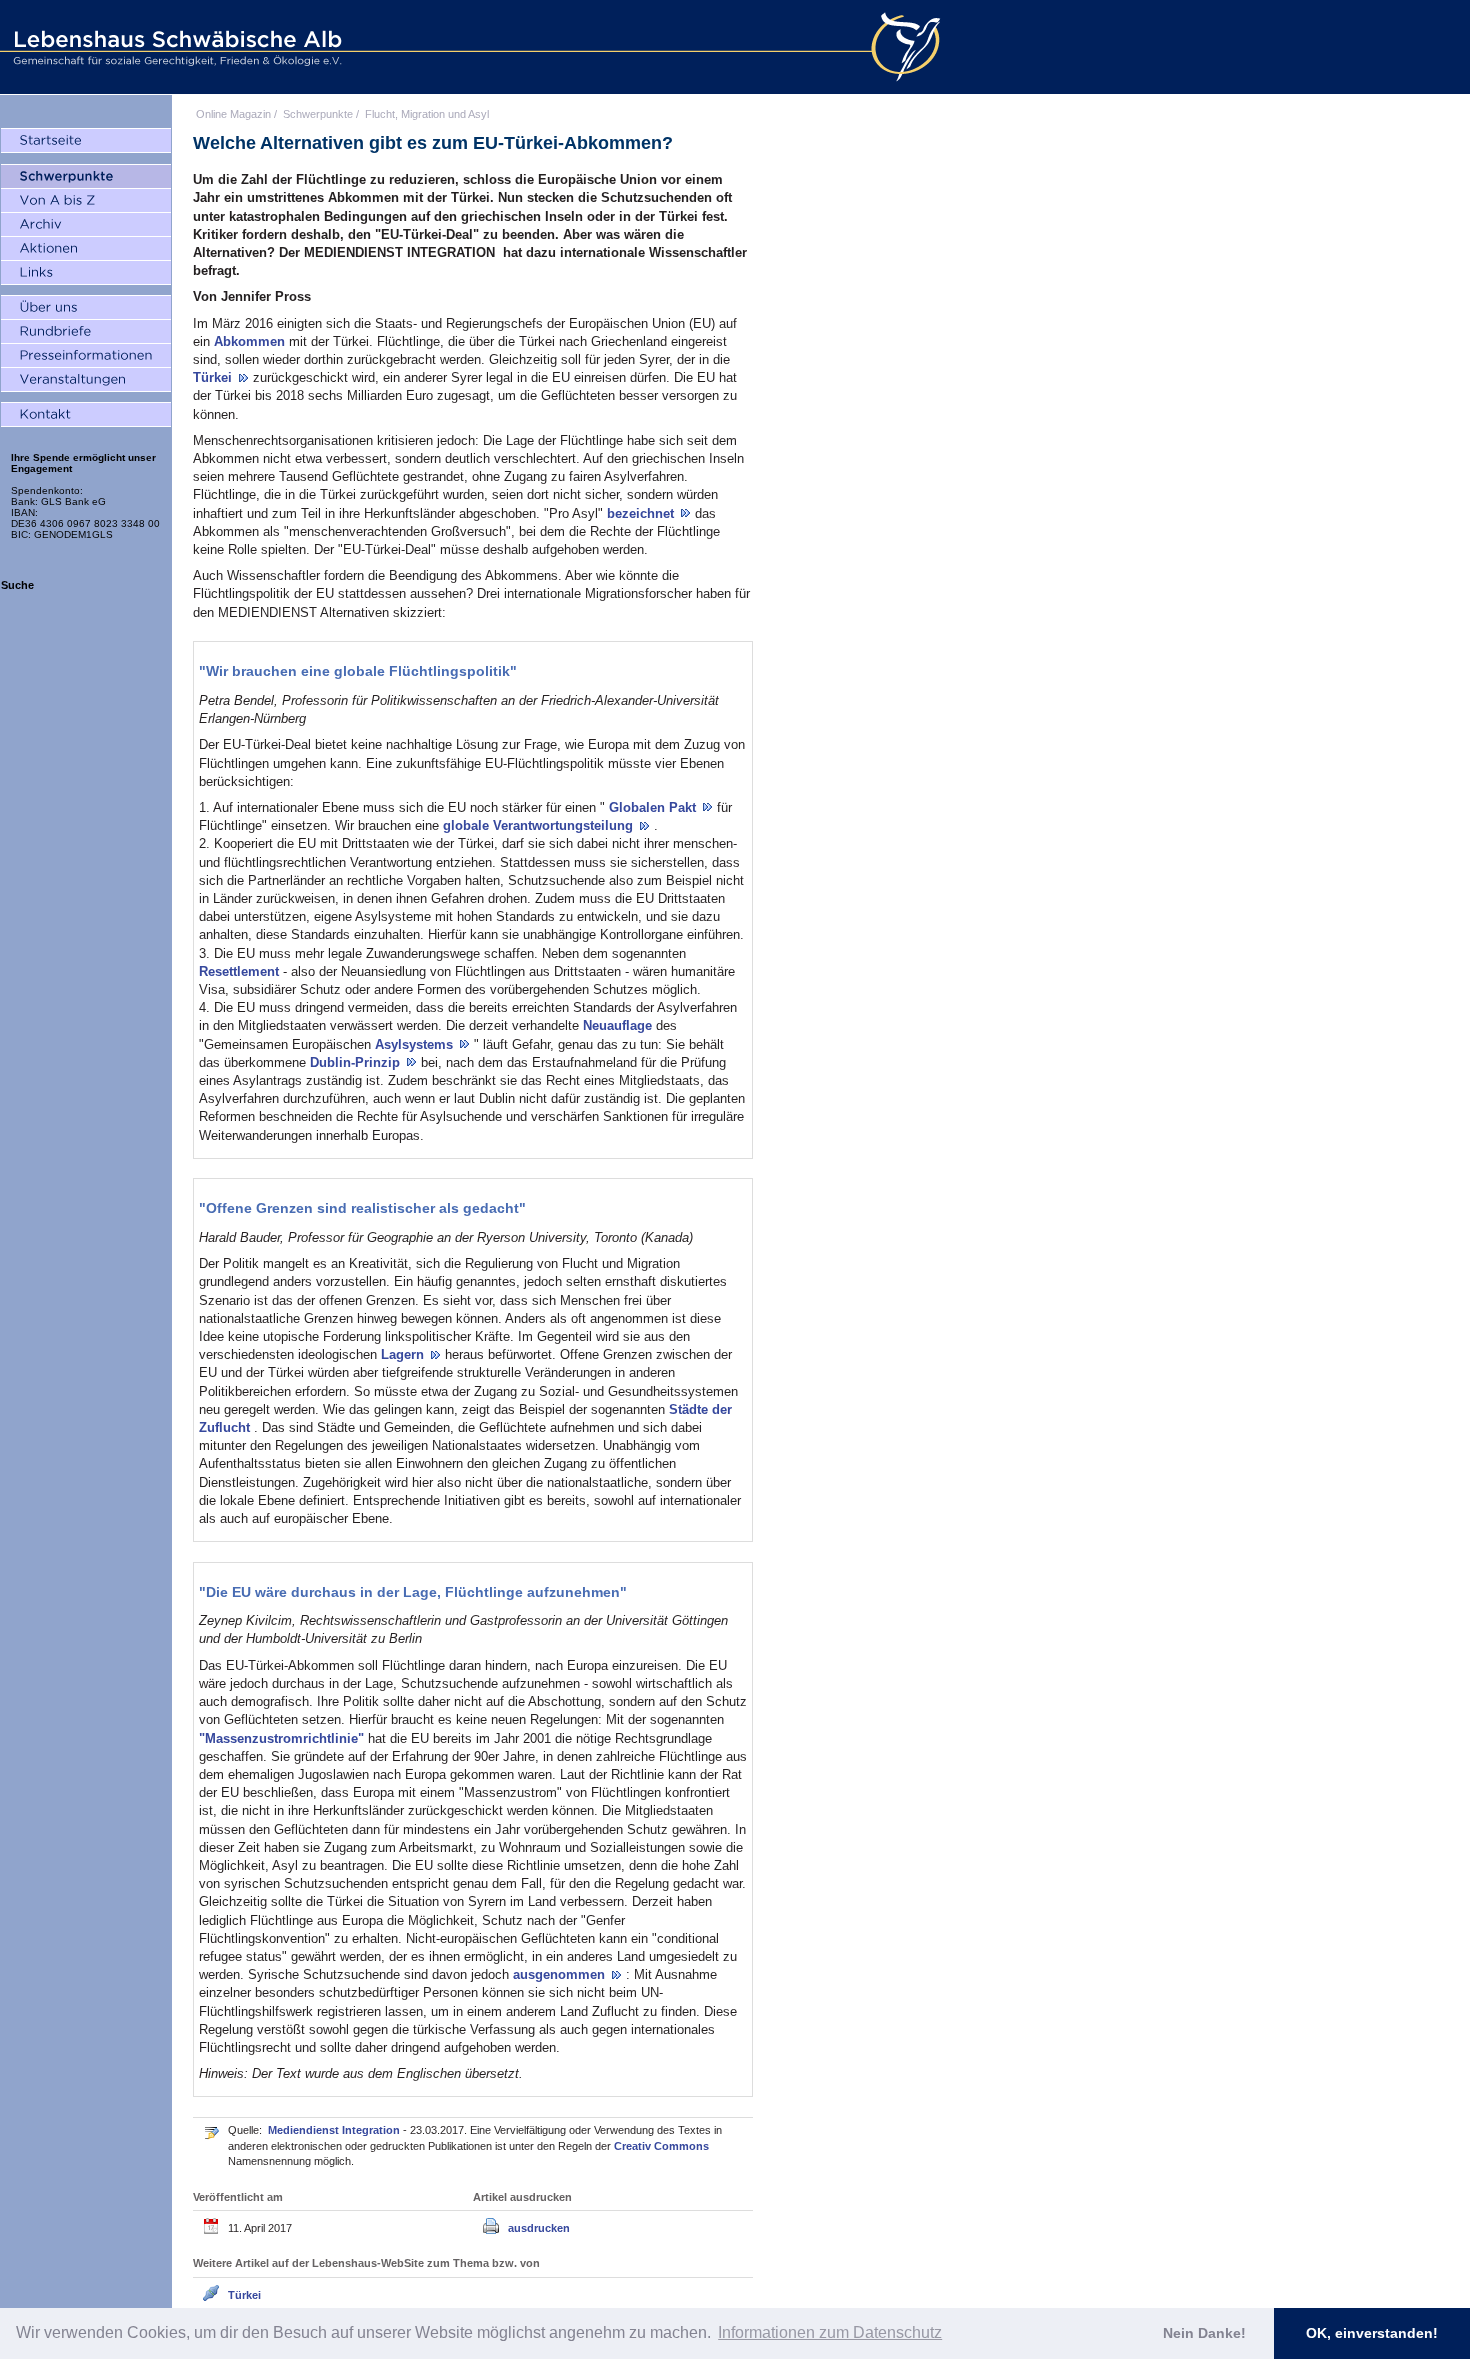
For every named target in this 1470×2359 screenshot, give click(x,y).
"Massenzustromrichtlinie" (283, 1738)
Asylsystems (416, 1044)
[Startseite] (86, 141)
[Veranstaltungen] (86, 380)
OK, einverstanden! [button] (1372, 2333)
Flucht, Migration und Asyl (427, 114)
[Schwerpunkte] (86, 177)
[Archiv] (86, 225)
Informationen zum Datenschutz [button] (830, 2332)
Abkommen (251, 341)
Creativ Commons (661, 2146)
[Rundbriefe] (86, 332)
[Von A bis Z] (86, 201)
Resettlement (241, 971)
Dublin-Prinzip (357, 1062)
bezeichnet (642, 513)
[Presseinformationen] (86, 356)
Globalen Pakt (654, 807)
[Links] (86, 273)
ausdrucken (539, 2228)
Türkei (214, 377)
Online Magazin (233, 114)
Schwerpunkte (318, 114)
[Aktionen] (86, 249)
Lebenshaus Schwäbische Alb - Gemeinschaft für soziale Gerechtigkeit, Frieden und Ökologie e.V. (175, 47)
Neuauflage (619, 1025)
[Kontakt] (86, 415)
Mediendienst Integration (335, 2130)
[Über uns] (86, 308)
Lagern (404, 1354)
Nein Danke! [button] (1204, 2333)
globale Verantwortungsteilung (540, 825)
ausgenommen (561, 1974)
